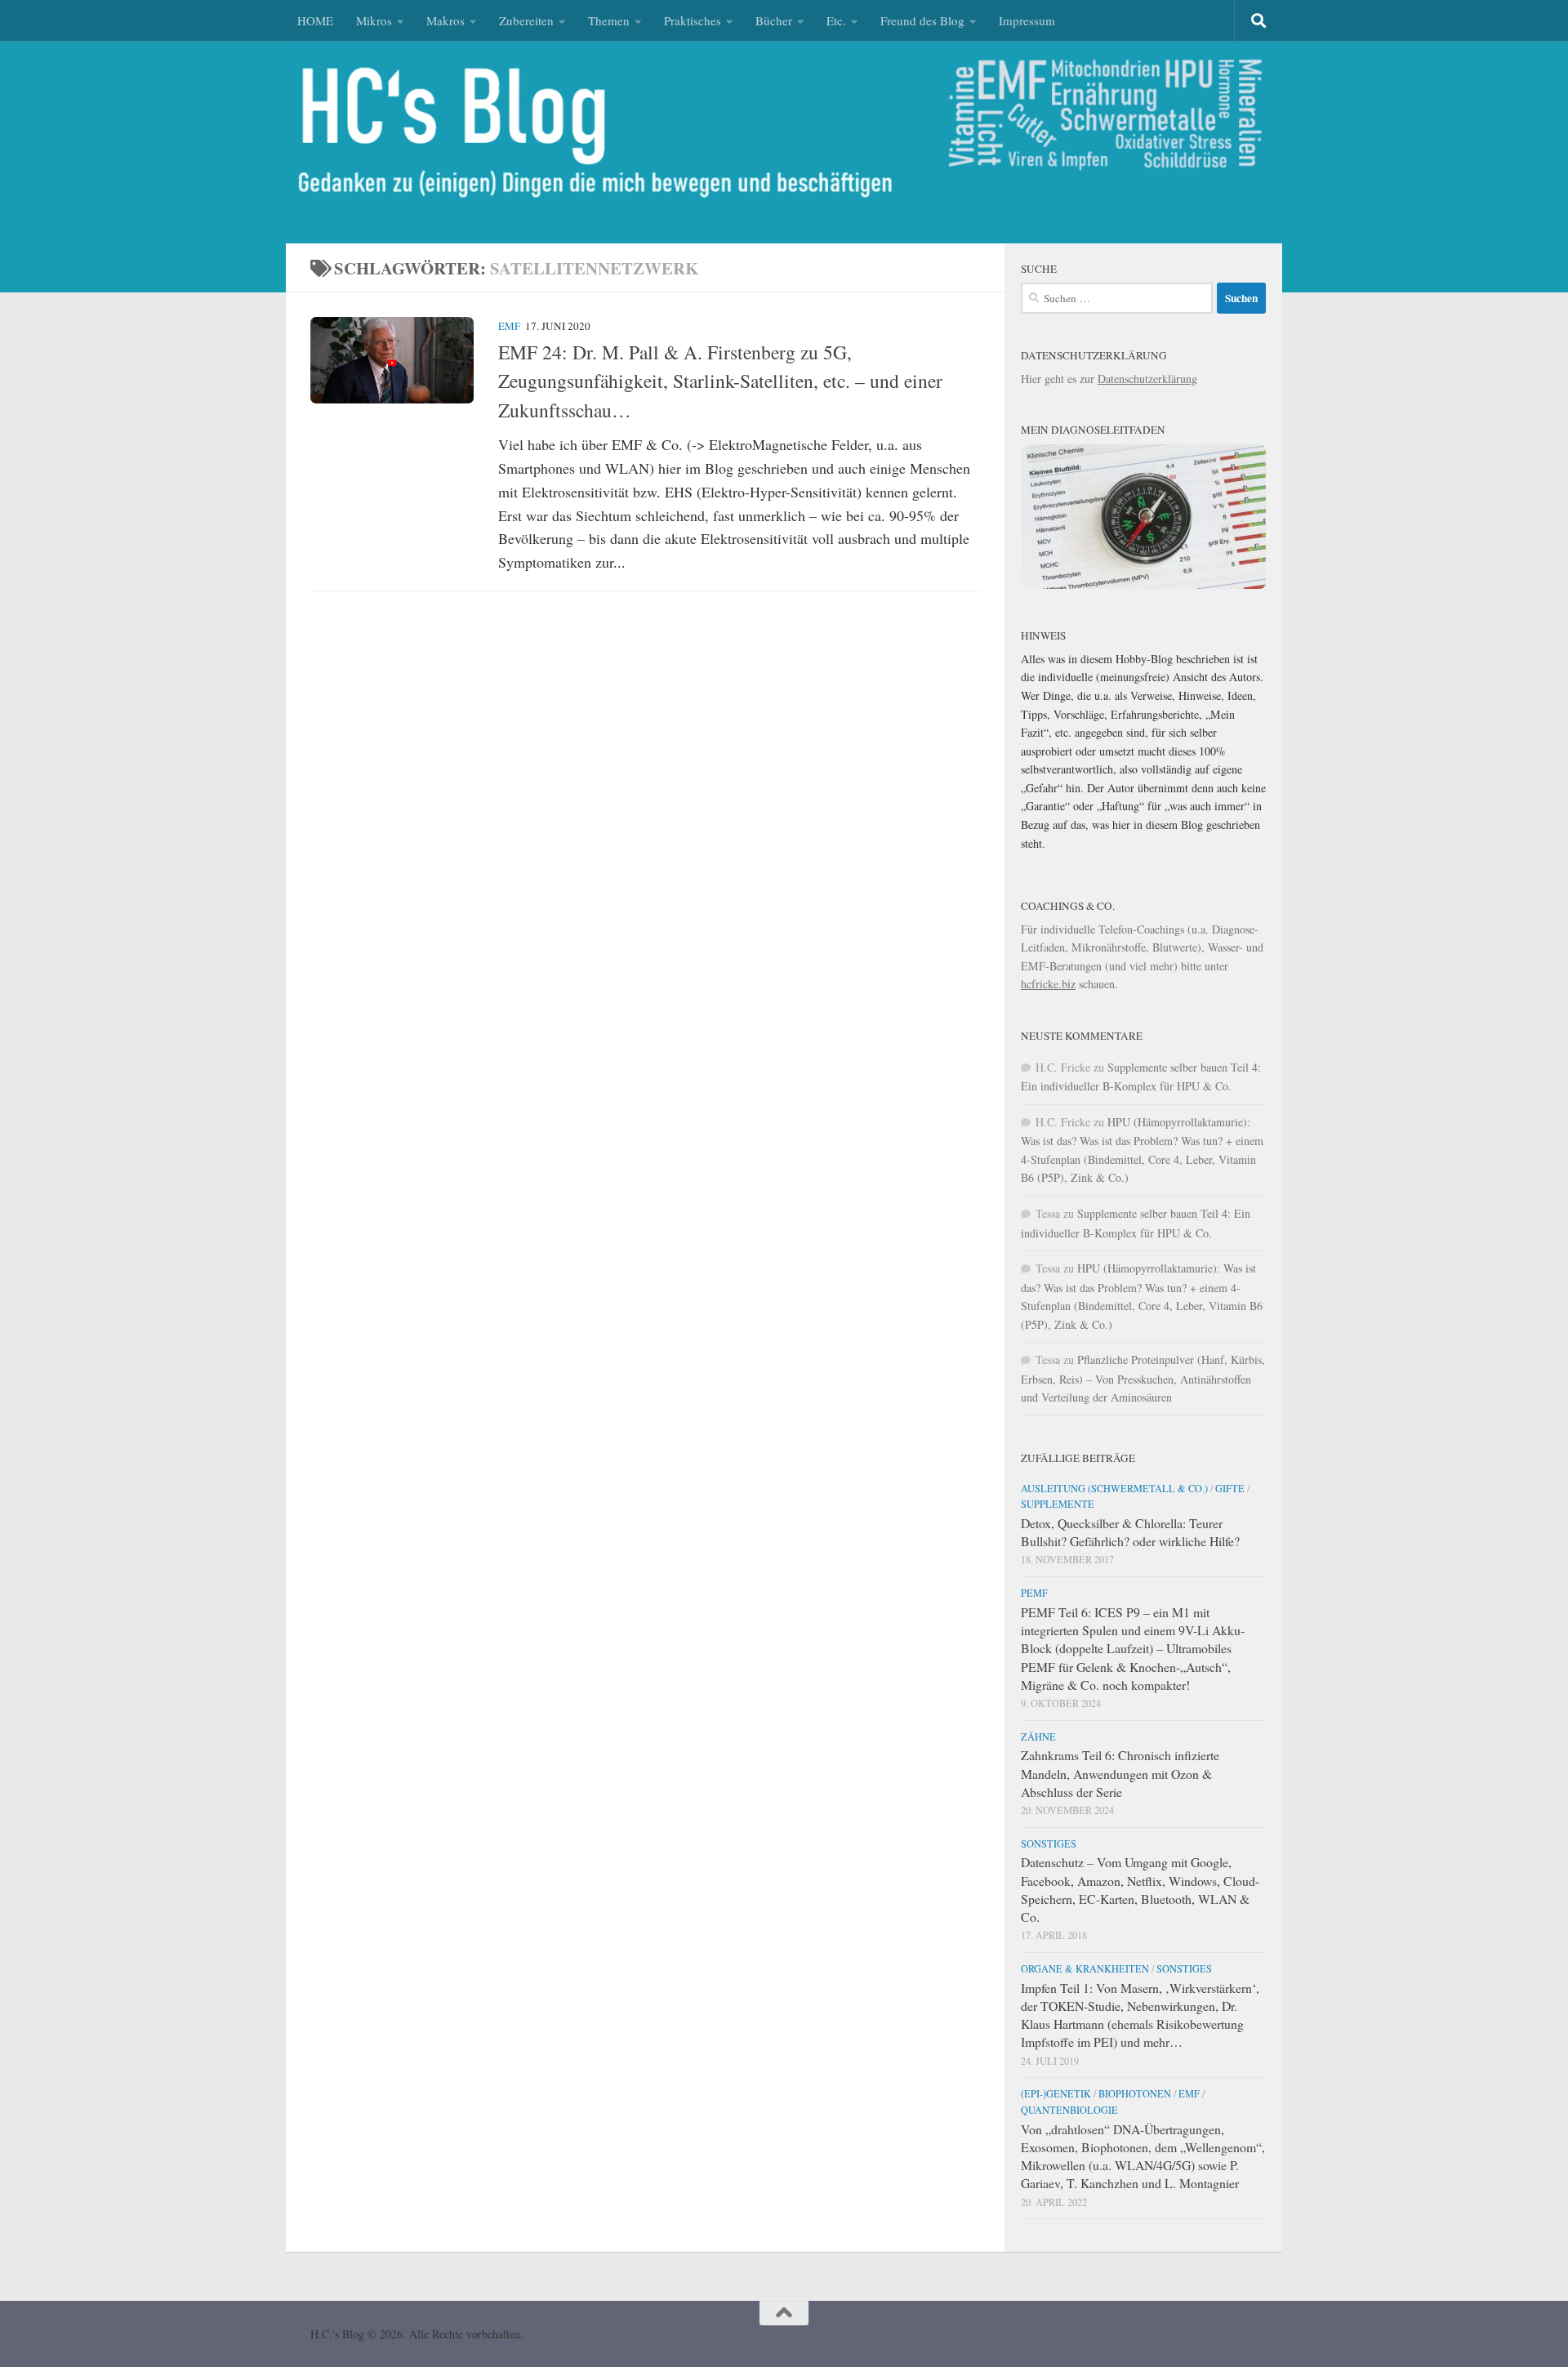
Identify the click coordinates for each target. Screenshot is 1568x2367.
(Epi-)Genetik (1056, 2093)
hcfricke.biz (1048, 984)
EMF (509, 326)
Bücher (774, 20)
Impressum (1027, 20)
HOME (315, 20)
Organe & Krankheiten (1085, 1968)
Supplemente (1058, 1504)
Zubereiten (526, 20)
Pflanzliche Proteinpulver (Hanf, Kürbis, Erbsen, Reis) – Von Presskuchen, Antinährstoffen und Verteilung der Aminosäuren (1143, 1378)
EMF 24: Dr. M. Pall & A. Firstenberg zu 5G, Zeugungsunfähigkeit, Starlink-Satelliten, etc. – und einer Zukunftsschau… (720, 381)
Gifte (1230, 1488)
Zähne (1038, 1736)
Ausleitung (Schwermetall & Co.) (1114, 1488)
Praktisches (693, 20)
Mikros (374, 20)
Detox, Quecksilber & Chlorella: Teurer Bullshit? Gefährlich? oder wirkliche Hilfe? (1130, 1532)
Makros (445, 20)
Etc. (836, 20)
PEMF (1034, 1593)
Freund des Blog (922, 20)
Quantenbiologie (1069, 2110)
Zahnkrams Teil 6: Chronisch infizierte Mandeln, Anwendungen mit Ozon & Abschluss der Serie (1120, 1773)
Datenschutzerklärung (1147, 379)
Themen (609, 20)
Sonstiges (1049, 1843)
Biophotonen (1135, 2093)
